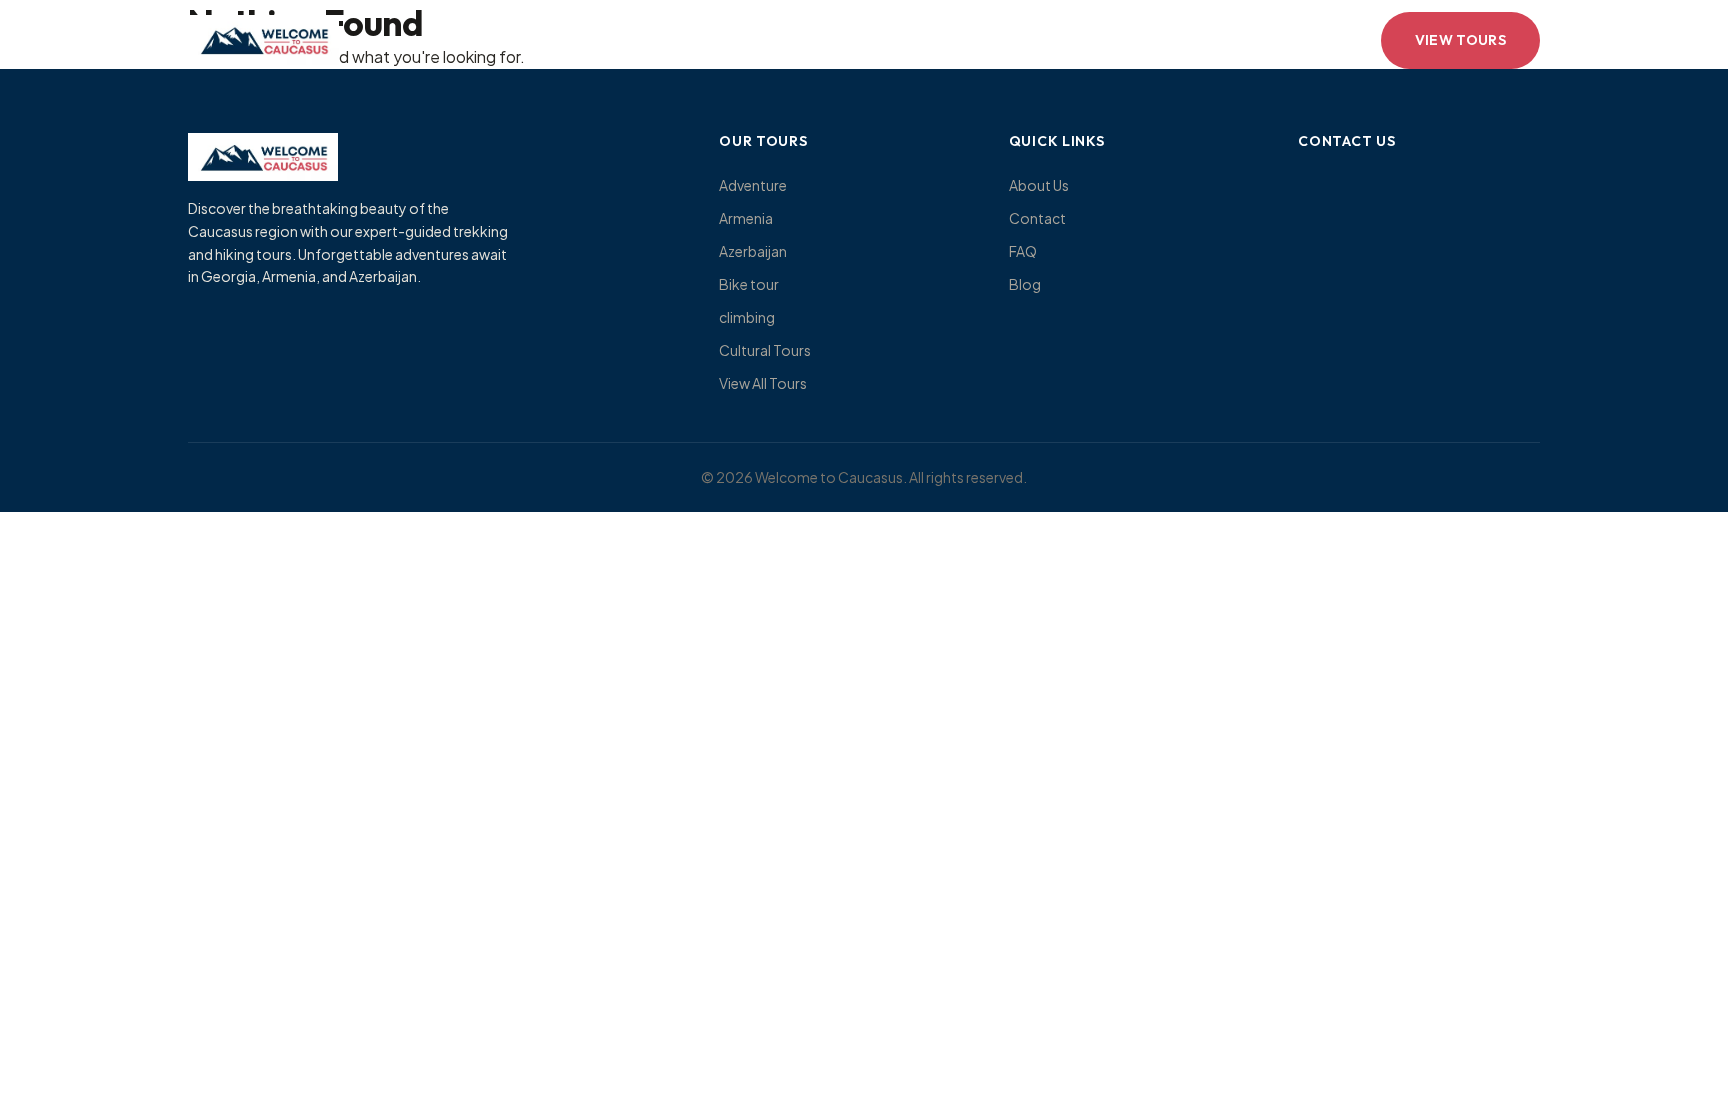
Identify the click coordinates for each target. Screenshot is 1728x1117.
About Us (1039, 185)
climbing (747, 317)
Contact (895, 40)
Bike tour (749, 284)
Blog (1025, 284)
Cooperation (1021, 40)
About (655, 40)
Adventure (753, 185)
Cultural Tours (765, 350)
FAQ (1023, 251)
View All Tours (763, 383)
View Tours (1461, 40)
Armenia (746, 218)
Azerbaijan (753, 251)
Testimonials (770, 40)
